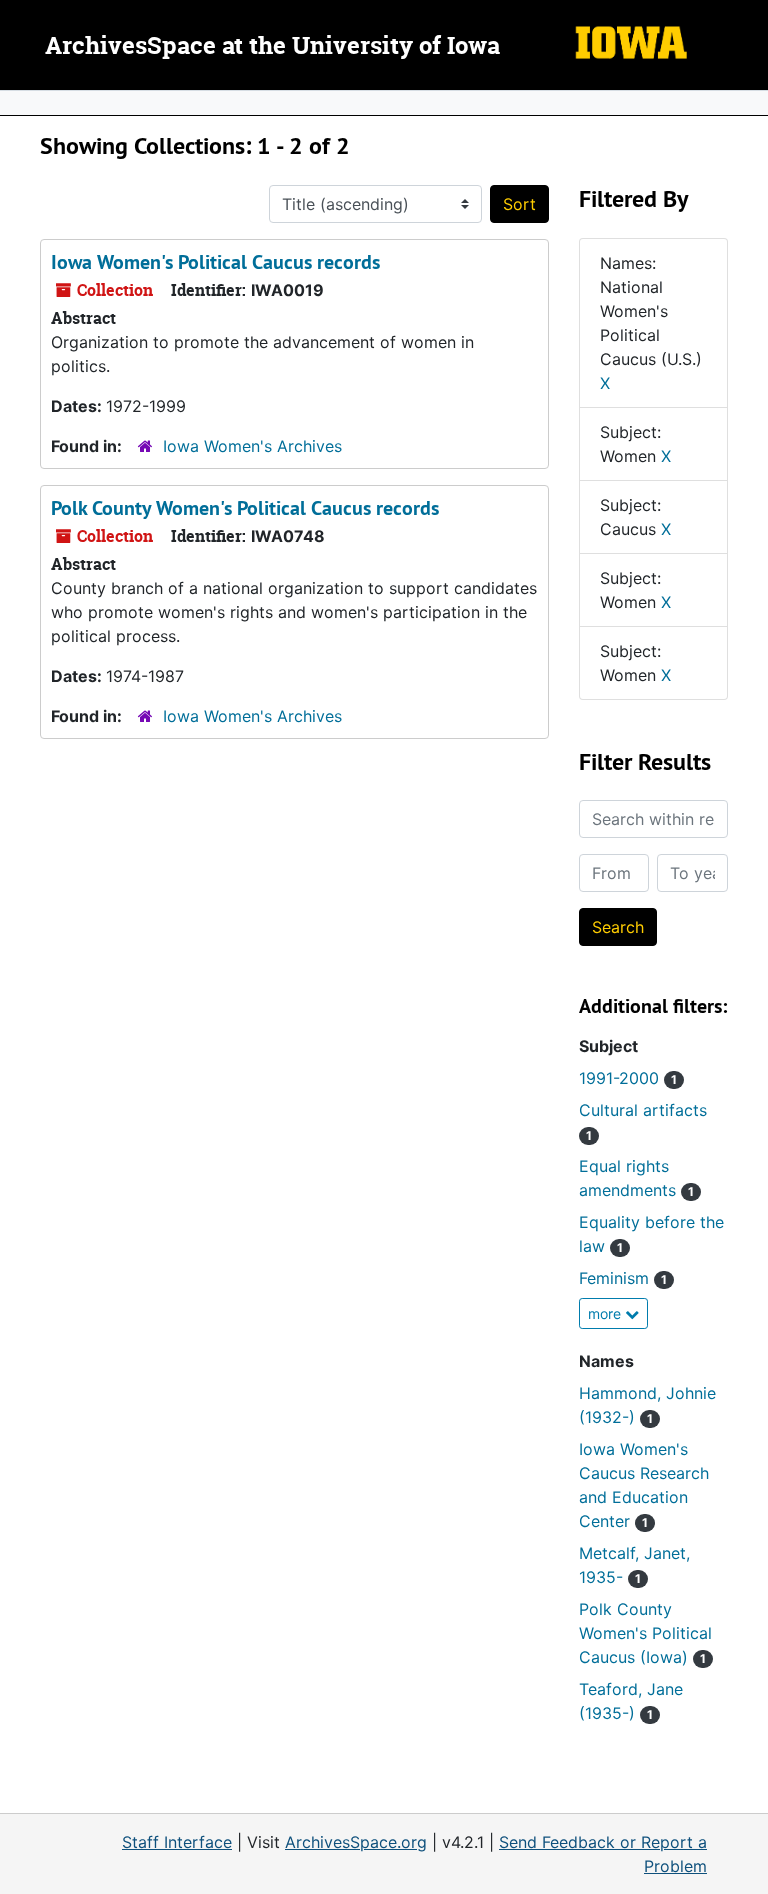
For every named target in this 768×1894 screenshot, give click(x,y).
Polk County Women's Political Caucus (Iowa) (645, 1633)
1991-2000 (628, 1078)
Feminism (623, 1278)
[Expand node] (748, 103)
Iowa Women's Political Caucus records (215, 262)
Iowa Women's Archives (252, 446)
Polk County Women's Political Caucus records (245, 508)
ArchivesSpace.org (356, 1842)
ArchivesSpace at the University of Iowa (272, 47)
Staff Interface (177, 1842)
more (606, 1313)
